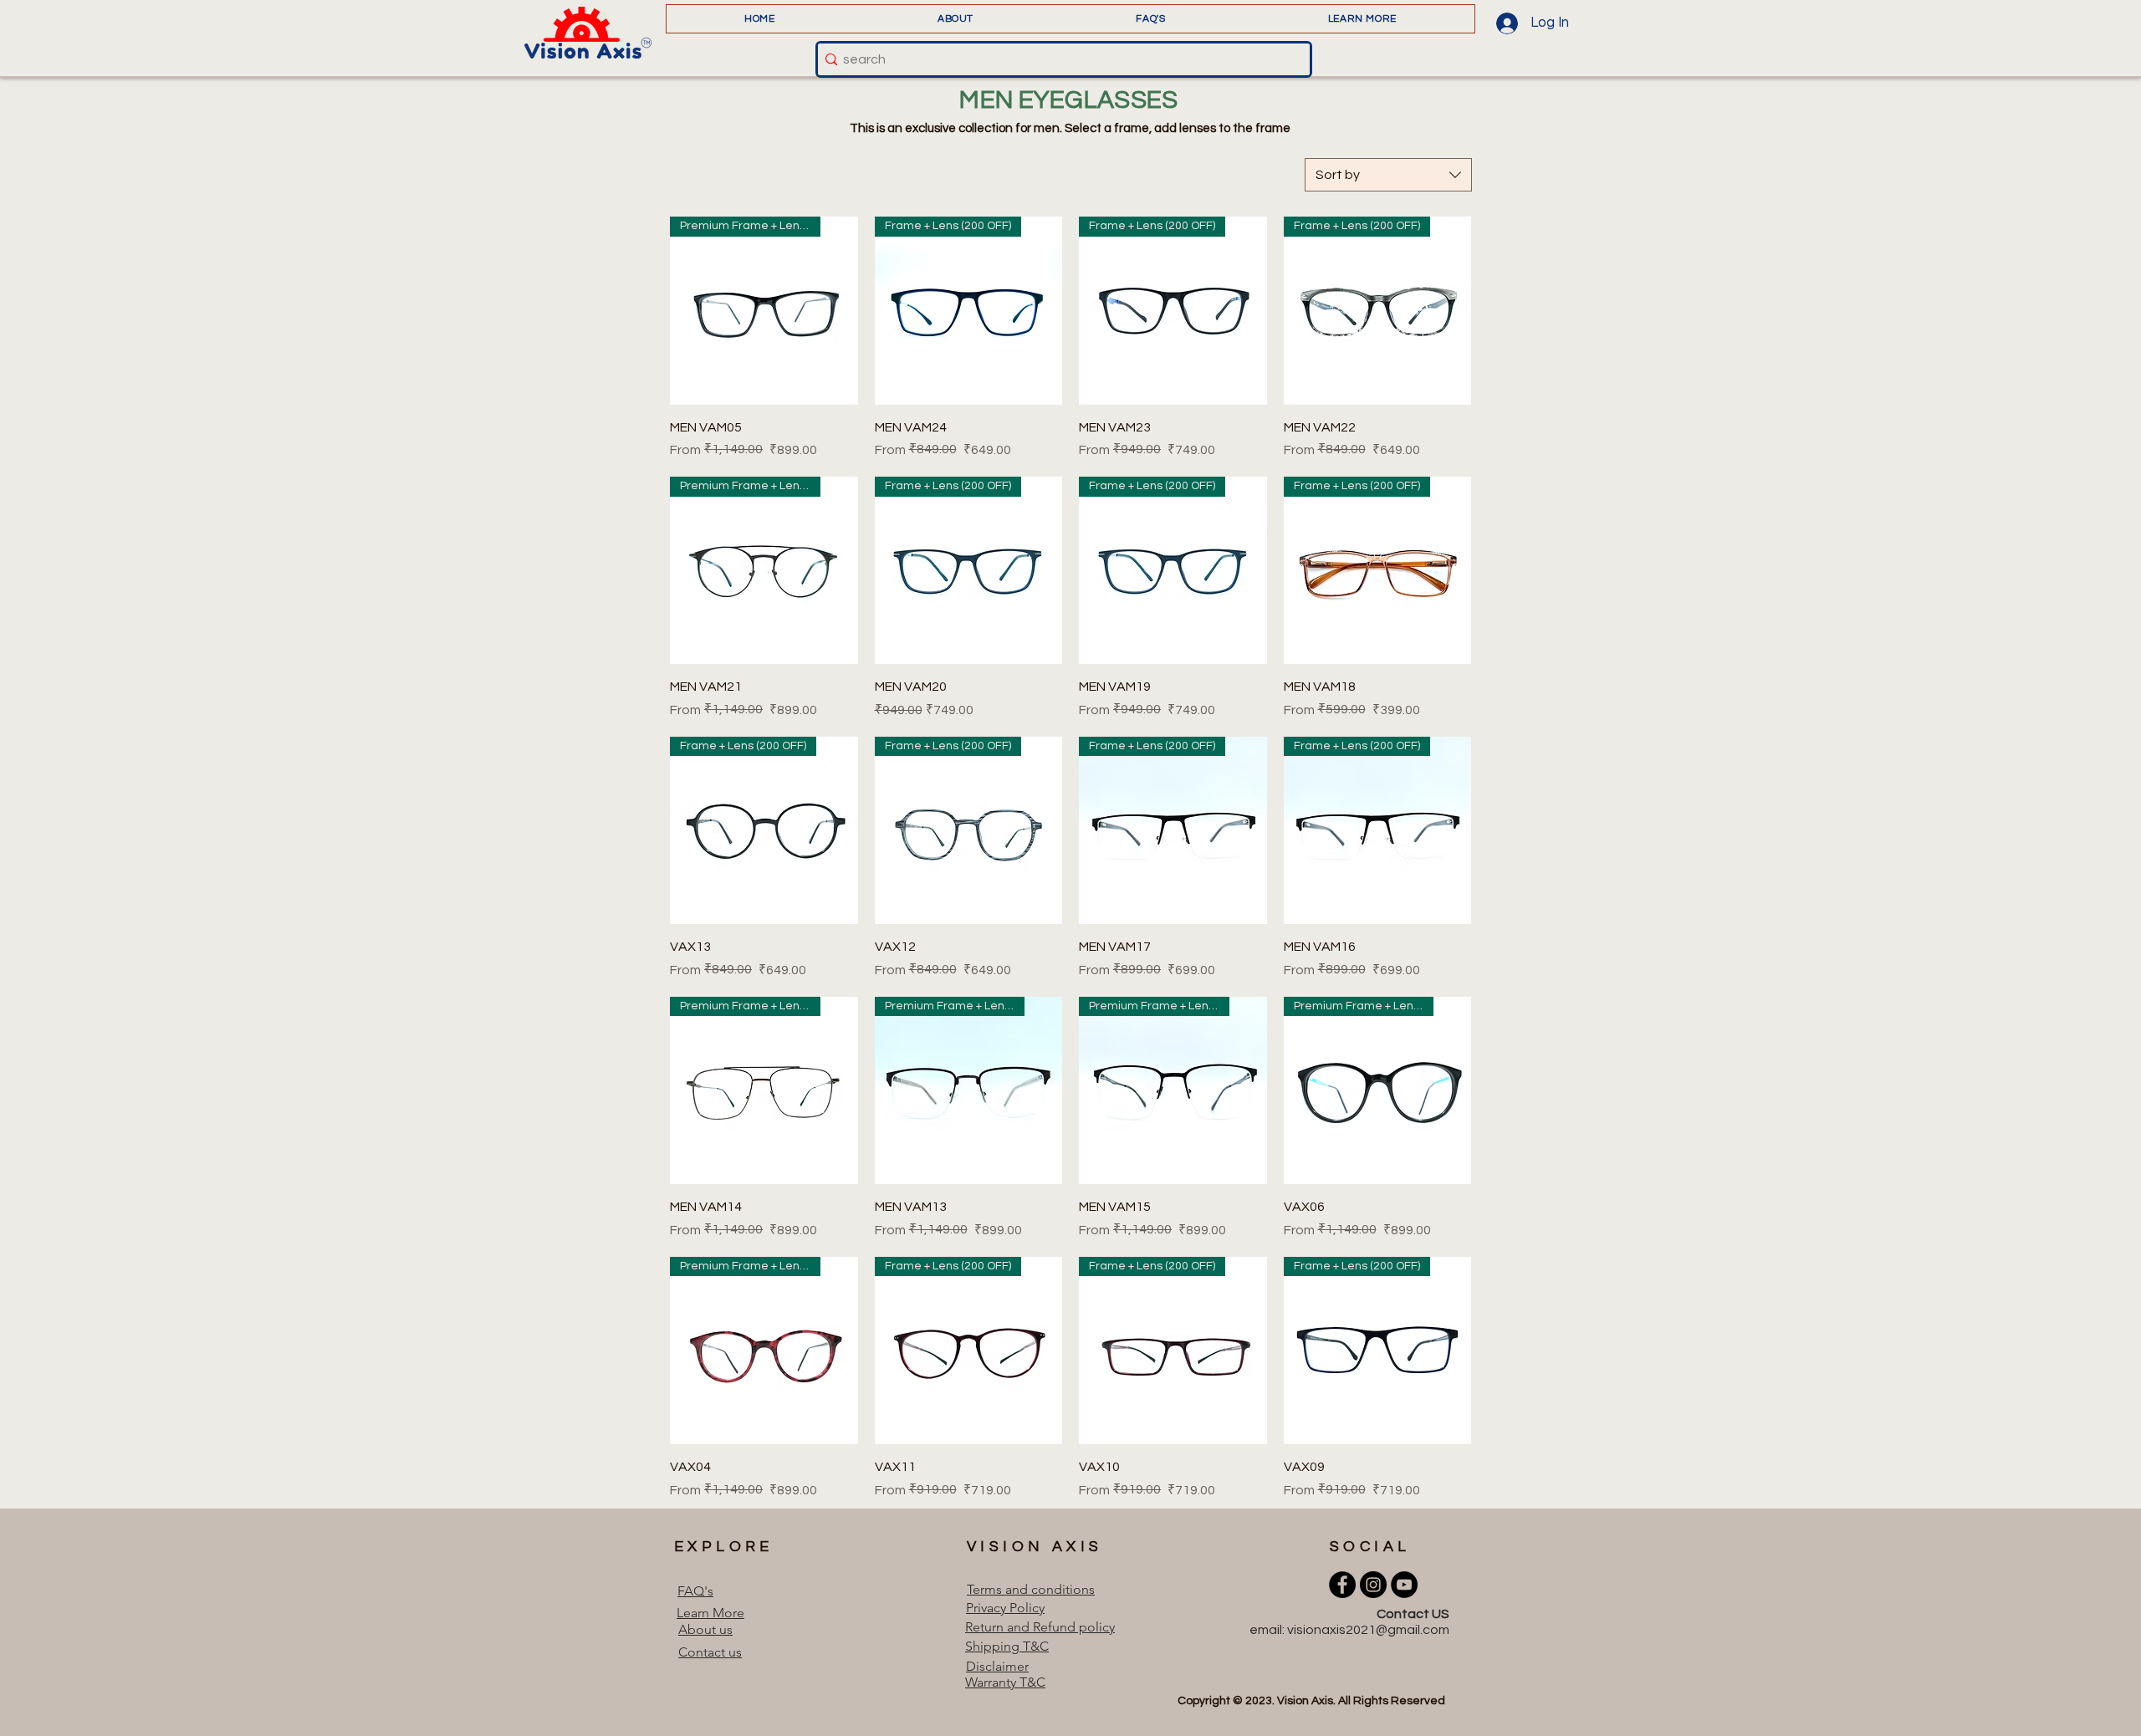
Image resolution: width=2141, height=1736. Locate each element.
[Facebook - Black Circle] (1342, 1585)
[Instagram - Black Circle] (1373, 1585)
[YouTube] (1404, 1585)
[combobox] (1388, 175)
